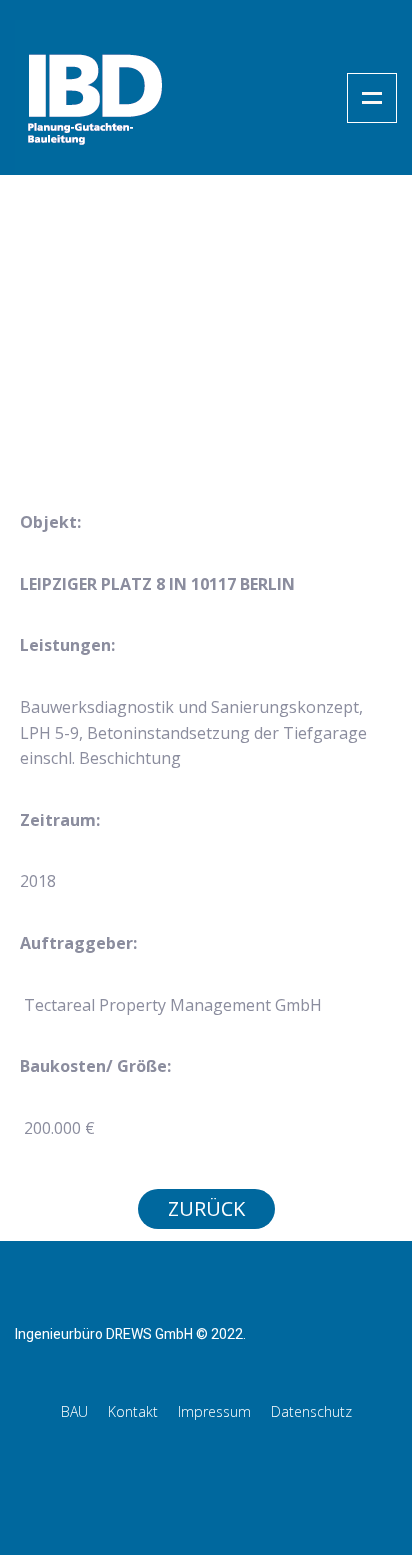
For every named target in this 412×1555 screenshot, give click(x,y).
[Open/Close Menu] (372, 98)
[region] (206, 362)
